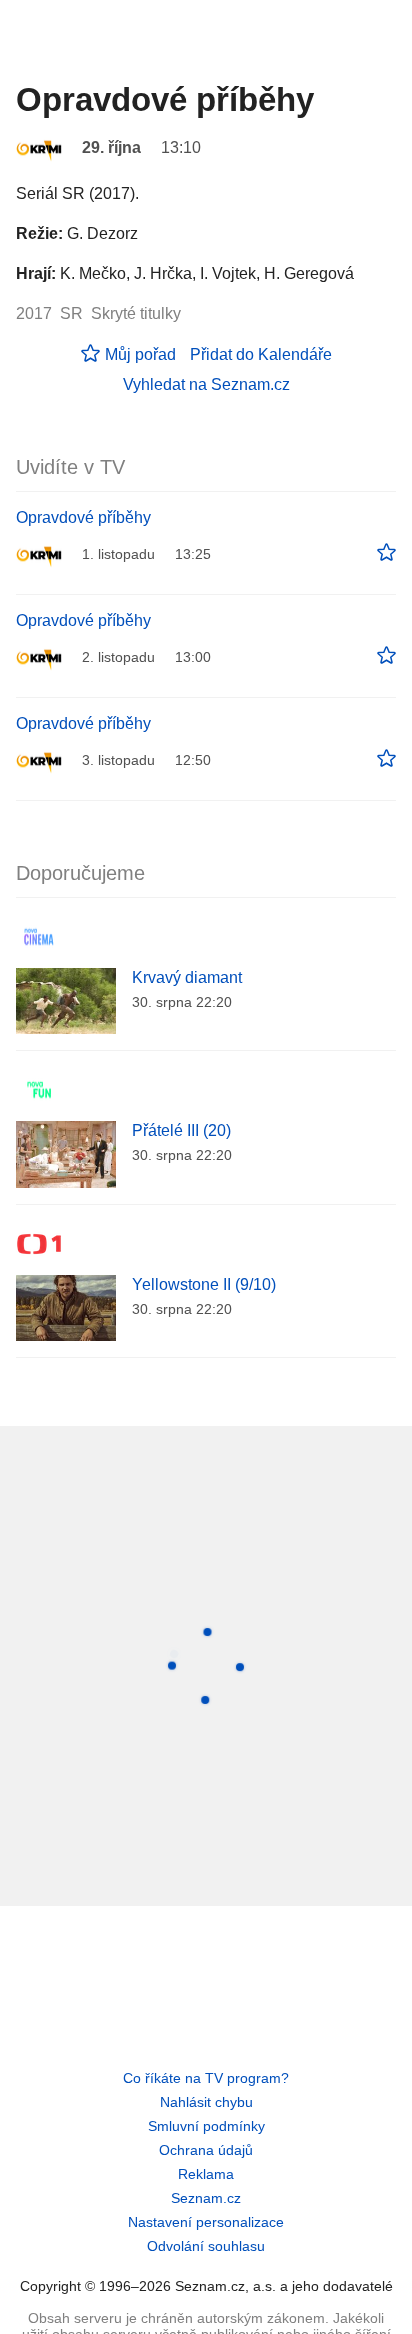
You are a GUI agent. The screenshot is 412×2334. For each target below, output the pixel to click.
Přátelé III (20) (181, 1130)
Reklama (206, 2174)
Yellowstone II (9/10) (204, 1284)
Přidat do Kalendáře (261, 354)
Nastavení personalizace (206, 2222)
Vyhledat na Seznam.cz (206, 384)
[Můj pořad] (386, 553)
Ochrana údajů (206, 2150)
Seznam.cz (206, 2198)
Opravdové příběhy (83, 517)
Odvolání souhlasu (206, 2246)
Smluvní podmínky (206, 2126)
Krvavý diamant (187, 977)
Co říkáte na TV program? (206, 2078)
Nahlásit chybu (206, 2102)
